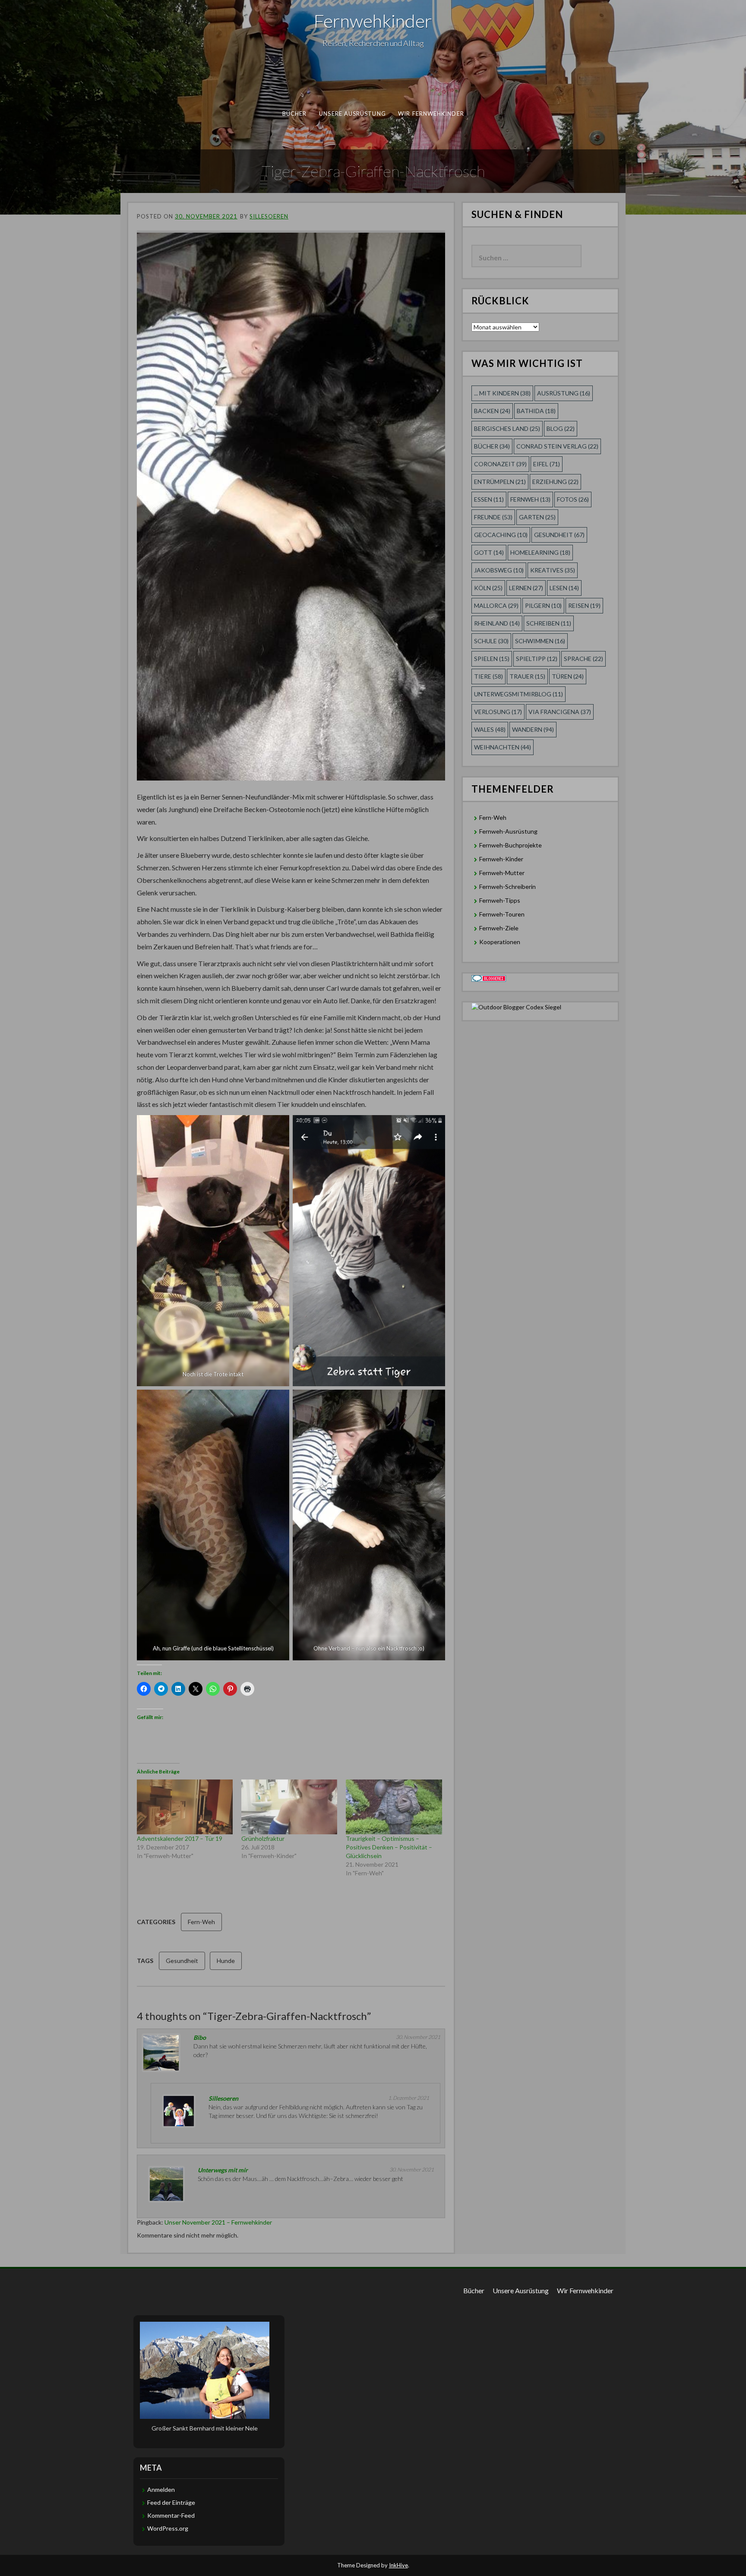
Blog (561, 428)
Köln (488, 588)
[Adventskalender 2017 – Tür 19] (185, 1807)
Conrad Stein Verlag (557, 446)
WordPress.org (168, 2528)
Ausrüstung (564, 393)
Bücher (295, 114)
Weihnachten (503, 747)
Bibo (200, 2037)
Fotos (573, 499)
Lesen (564, 588)
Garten (537, 517)
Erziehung (555, 482)
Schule (491, 641)
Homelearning (540, 552)
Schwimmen (540, 641)
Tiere (488, 676)
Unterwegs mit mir (223, 2170)
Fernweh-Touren (502, 914)
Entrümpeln (500, 482)
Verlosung (498, 712)
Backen (492, 411)
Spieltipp (537, 659)
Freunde (493, 517)
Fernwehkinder (373, 21)
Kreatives (553, 570)
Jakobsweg (499, 570)
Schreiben (549, 623)
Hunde (226, 1961)
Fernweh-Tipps (500, 900)
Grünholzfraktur (263, 1838)
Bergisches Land (507, 428)
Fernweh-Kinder (501, 859)
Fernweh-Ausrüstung (508, 831)
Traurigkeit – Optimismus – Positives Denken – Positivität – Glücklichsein (389, 1847)
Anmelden (161, 2489)
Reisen (584, 605)
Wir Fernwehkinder (431, 114)
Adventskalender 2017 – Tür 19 (180, 1838)
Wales (490, 729)
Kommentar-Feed (171, 2515)
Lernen (526, 588)
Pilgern (543, 605)
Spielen (492, 659)
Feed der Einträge (171, 2502)
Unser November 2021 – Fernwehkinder (218, 2222)
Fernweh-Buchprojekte (511, 845)
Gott (489, 552)
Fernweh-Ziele (499, 928)
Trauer (527, 676)
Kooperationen (500, 942)
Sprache (583, 659)
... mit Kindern (502, 393)
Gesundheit (182, 1961)
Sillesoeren (269, 216)
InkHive (398, 2565)
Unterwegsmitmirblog (518, 694)
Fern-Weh (201, 1922)
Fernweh (530, 499)
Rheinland (497, 623)
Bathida (536, 411)
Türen (568, 676)
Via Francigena (560, 712)
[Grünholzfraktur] (289, 1807)
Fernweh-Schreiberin (507, 887)
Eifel (547, 464)
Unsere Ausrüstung (352, 114)
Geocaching (501, 535)
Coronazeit (500, 464)
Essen (489, 499)
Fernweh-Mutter (502, 873)
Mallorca (496, 605)
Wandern (533, 729)
